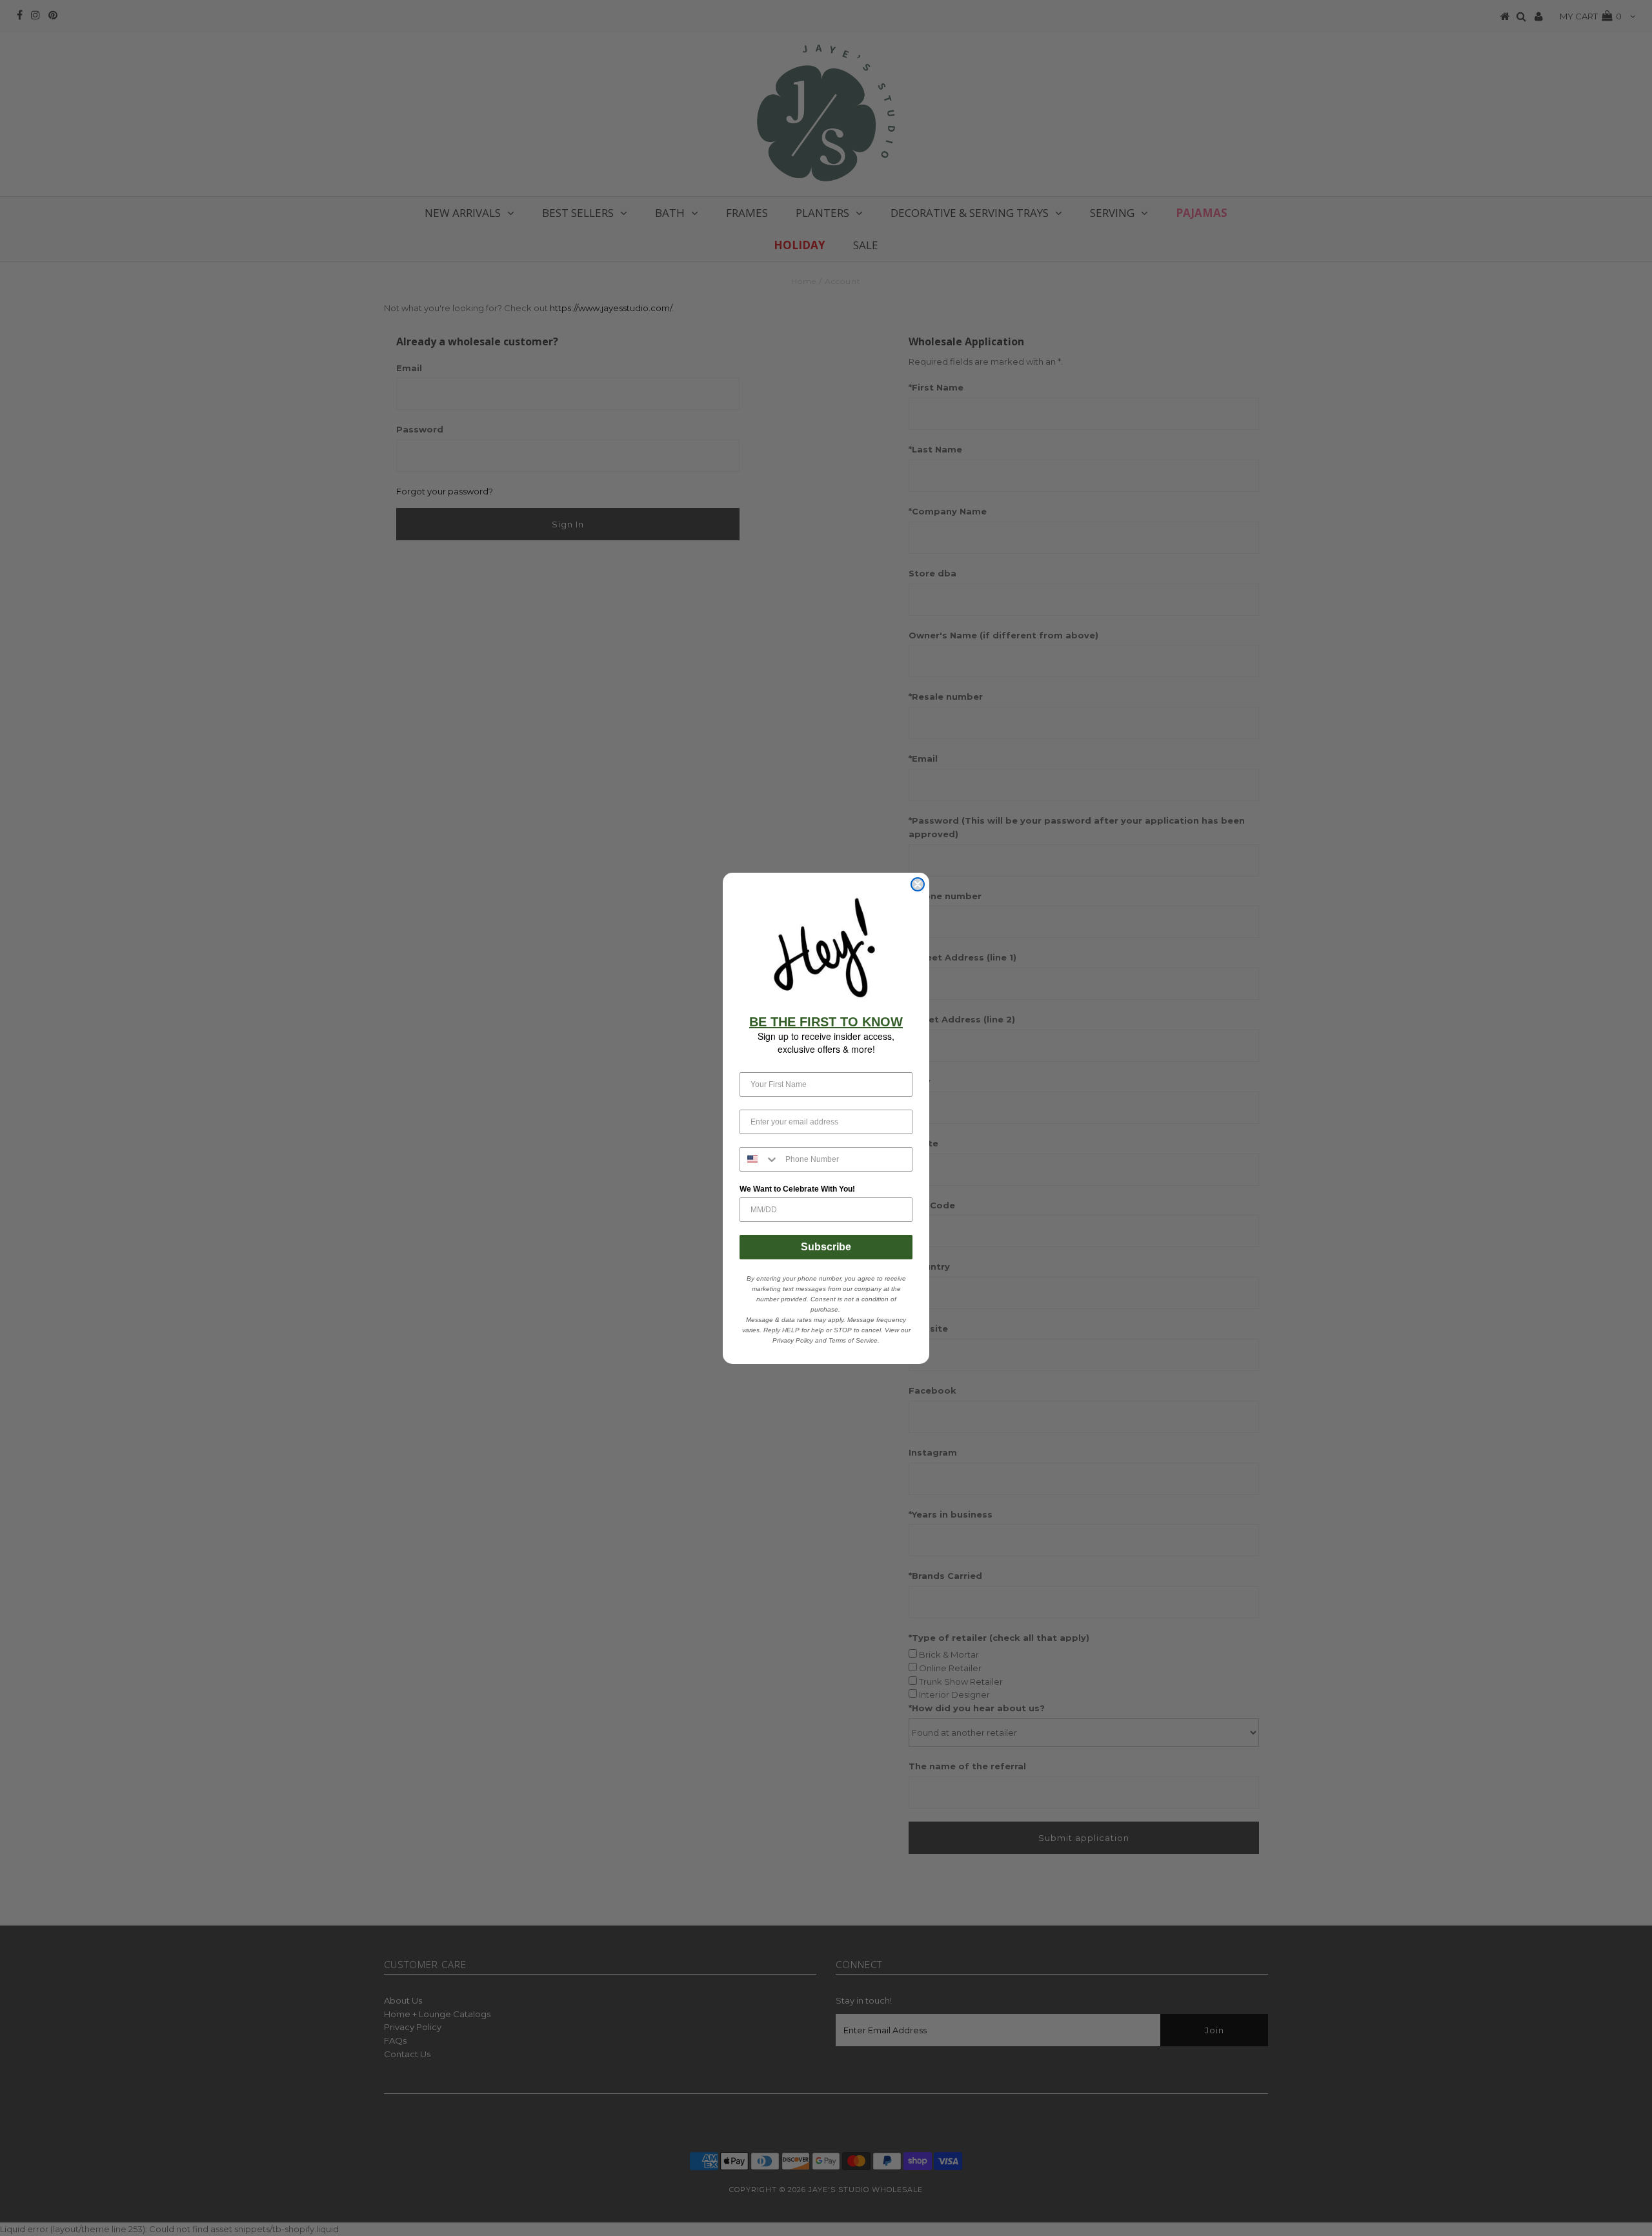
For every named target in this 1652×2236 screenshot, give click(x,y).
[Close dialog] (918, 884)
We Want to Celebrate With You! (797, 1189)
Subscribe (826, 1247)
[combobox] (760, 1159)
